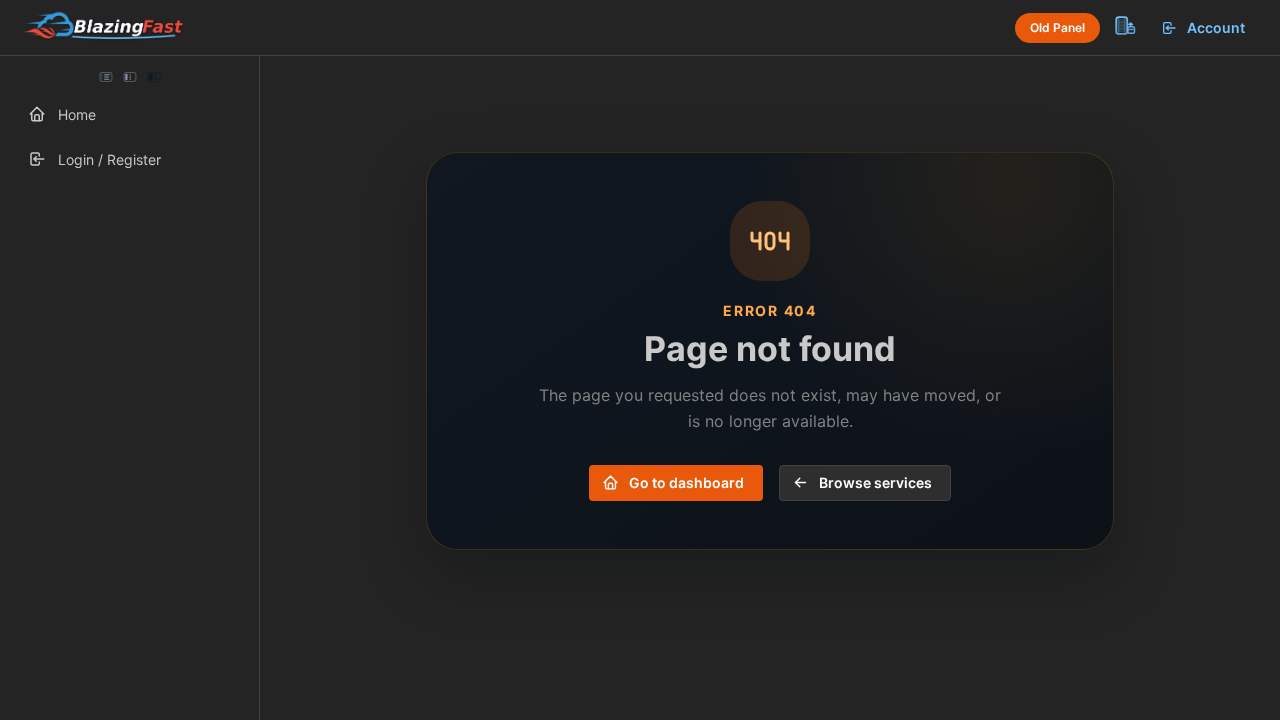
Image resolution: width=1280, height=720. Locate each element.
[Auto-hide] (106, 77)
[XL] (153, 77)
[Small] (130, 77)
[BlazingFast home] (102, 28)
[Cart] (1124, 25)
